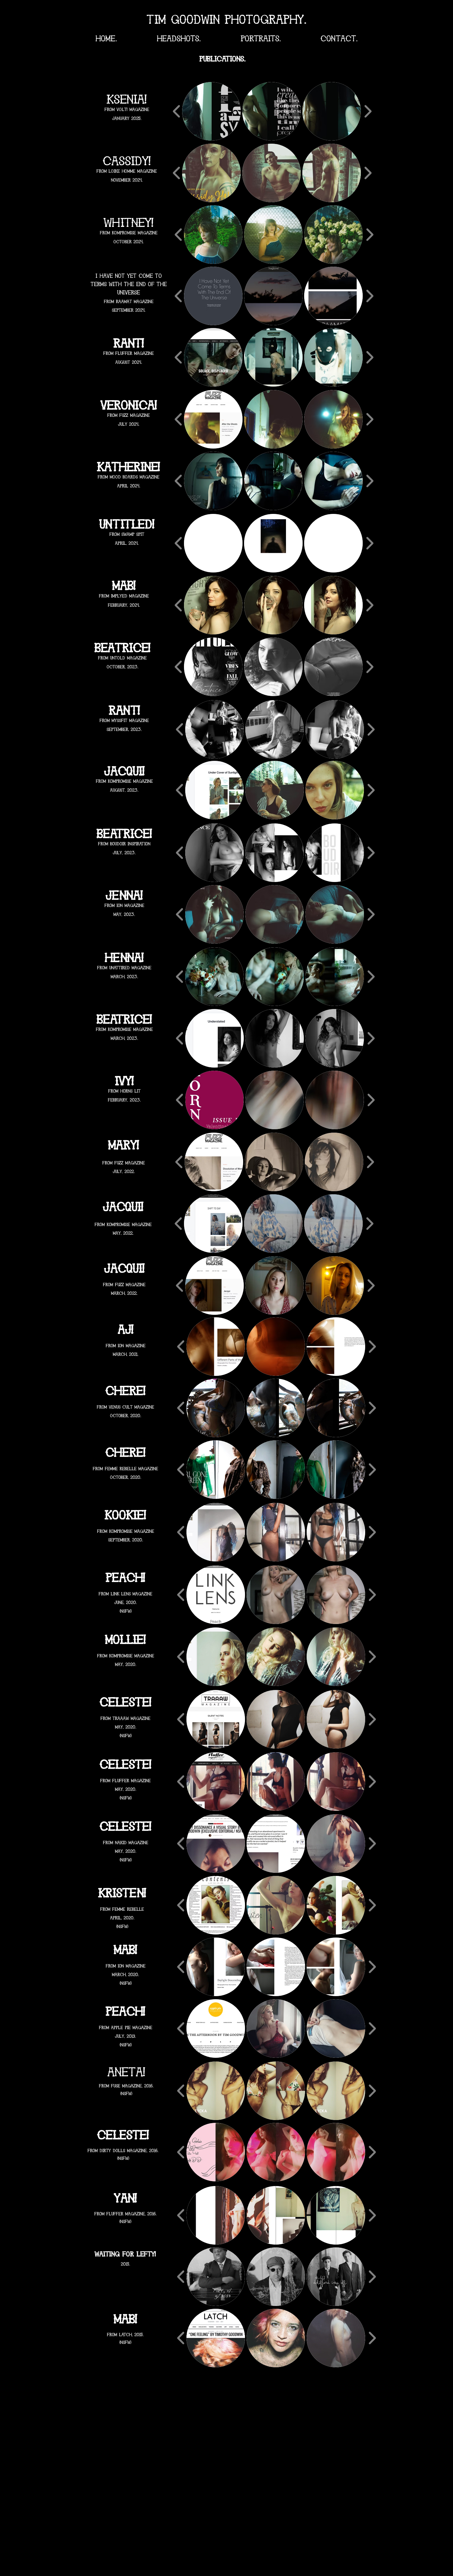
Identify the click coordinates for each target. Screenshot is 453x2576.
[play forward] (368, 111)
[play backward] (177, 111)
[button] (211, 111)
